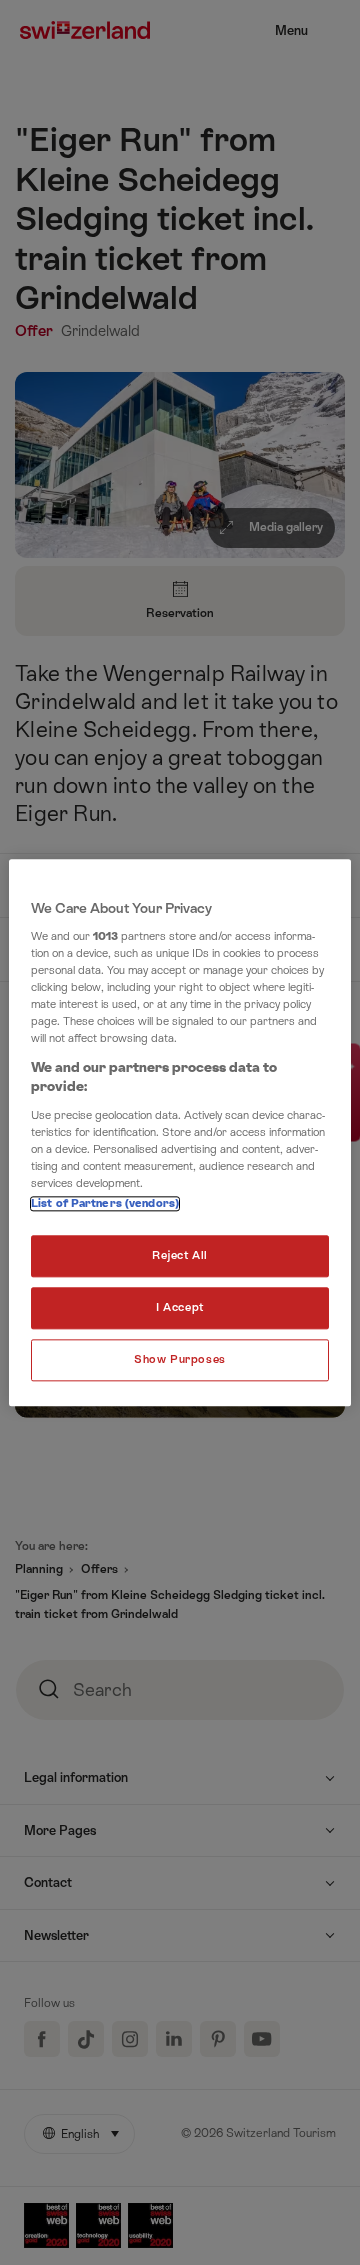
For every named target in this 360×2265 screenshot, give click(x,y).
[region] (180, 1132)
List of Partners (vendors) (105, 1203)
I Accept (180, 1307)
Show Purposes (179, 1359)
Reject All (180, 1255)
